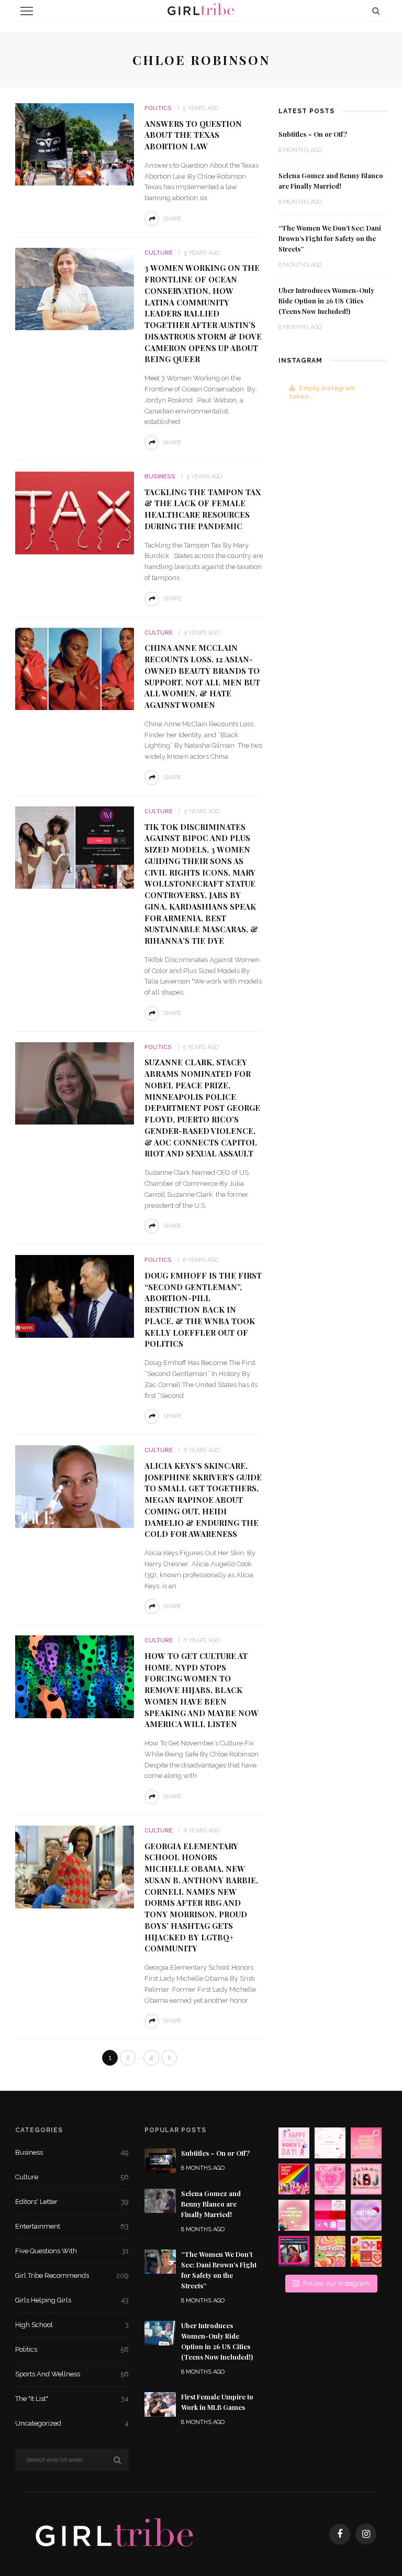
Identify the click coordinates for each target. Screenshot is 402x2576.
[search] (376, 11)
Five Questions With (72, 2251)
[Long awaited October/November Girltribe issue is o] (330, 2143)
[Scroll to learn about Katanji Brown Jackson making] (366, 2179)
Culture (159, 253)
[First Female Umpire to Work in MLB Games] (160, 2404)
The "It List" (72, 2399)
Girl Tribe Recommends (72, 2275)
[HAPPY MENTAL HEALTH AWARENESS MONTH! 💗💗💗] (330, 2179)
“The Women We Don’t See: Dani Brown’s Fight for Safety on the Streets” (330, 238)
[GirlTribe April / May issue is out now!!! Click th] (366, 2251)
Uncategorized (72, 2423)
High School (72, 2325)
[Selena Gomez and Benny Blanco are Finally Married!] (160, 2200)
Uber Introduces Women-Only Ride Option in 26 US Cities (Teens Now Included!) (326, 301)
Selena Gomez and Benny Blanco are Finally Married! (211, 2204)
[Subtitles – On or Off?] (160, 2160)
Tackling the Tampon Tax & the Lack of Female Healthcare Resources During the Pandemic (203, 509)
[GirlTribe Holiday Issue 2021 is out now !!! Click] (366, 2215)
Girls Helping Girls (72, 2300)
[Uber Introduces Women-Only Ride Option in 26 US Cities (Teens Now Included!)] (160, 2333)
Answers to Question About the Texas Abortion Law (193, 135)
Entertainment (72, 2226)
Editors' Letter (72, 2202)
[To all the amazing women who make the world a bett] (294, 2143)
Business (160, 477)
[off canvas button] (27, 11)
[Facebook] (340, 2534)
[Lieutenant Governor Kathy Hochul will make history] (294, 2251)
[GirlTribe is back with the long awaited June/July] (330, 2251)
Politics (158, 108)
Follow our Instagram (337, 2283)
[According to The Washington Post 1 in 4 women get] (366, 2143)
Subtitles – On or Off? (313, 134)
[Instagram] (366, 2534)
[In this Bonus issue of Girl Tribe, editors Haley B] (330, 2215)
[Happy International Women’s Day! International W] (294, 2215)
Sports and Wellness (72, 2374)
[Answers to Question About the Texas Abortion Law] (75, 144)
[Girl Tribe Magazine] (115, 2534)
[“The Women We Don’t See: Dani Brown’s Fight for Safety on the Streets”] (160, 2261)
